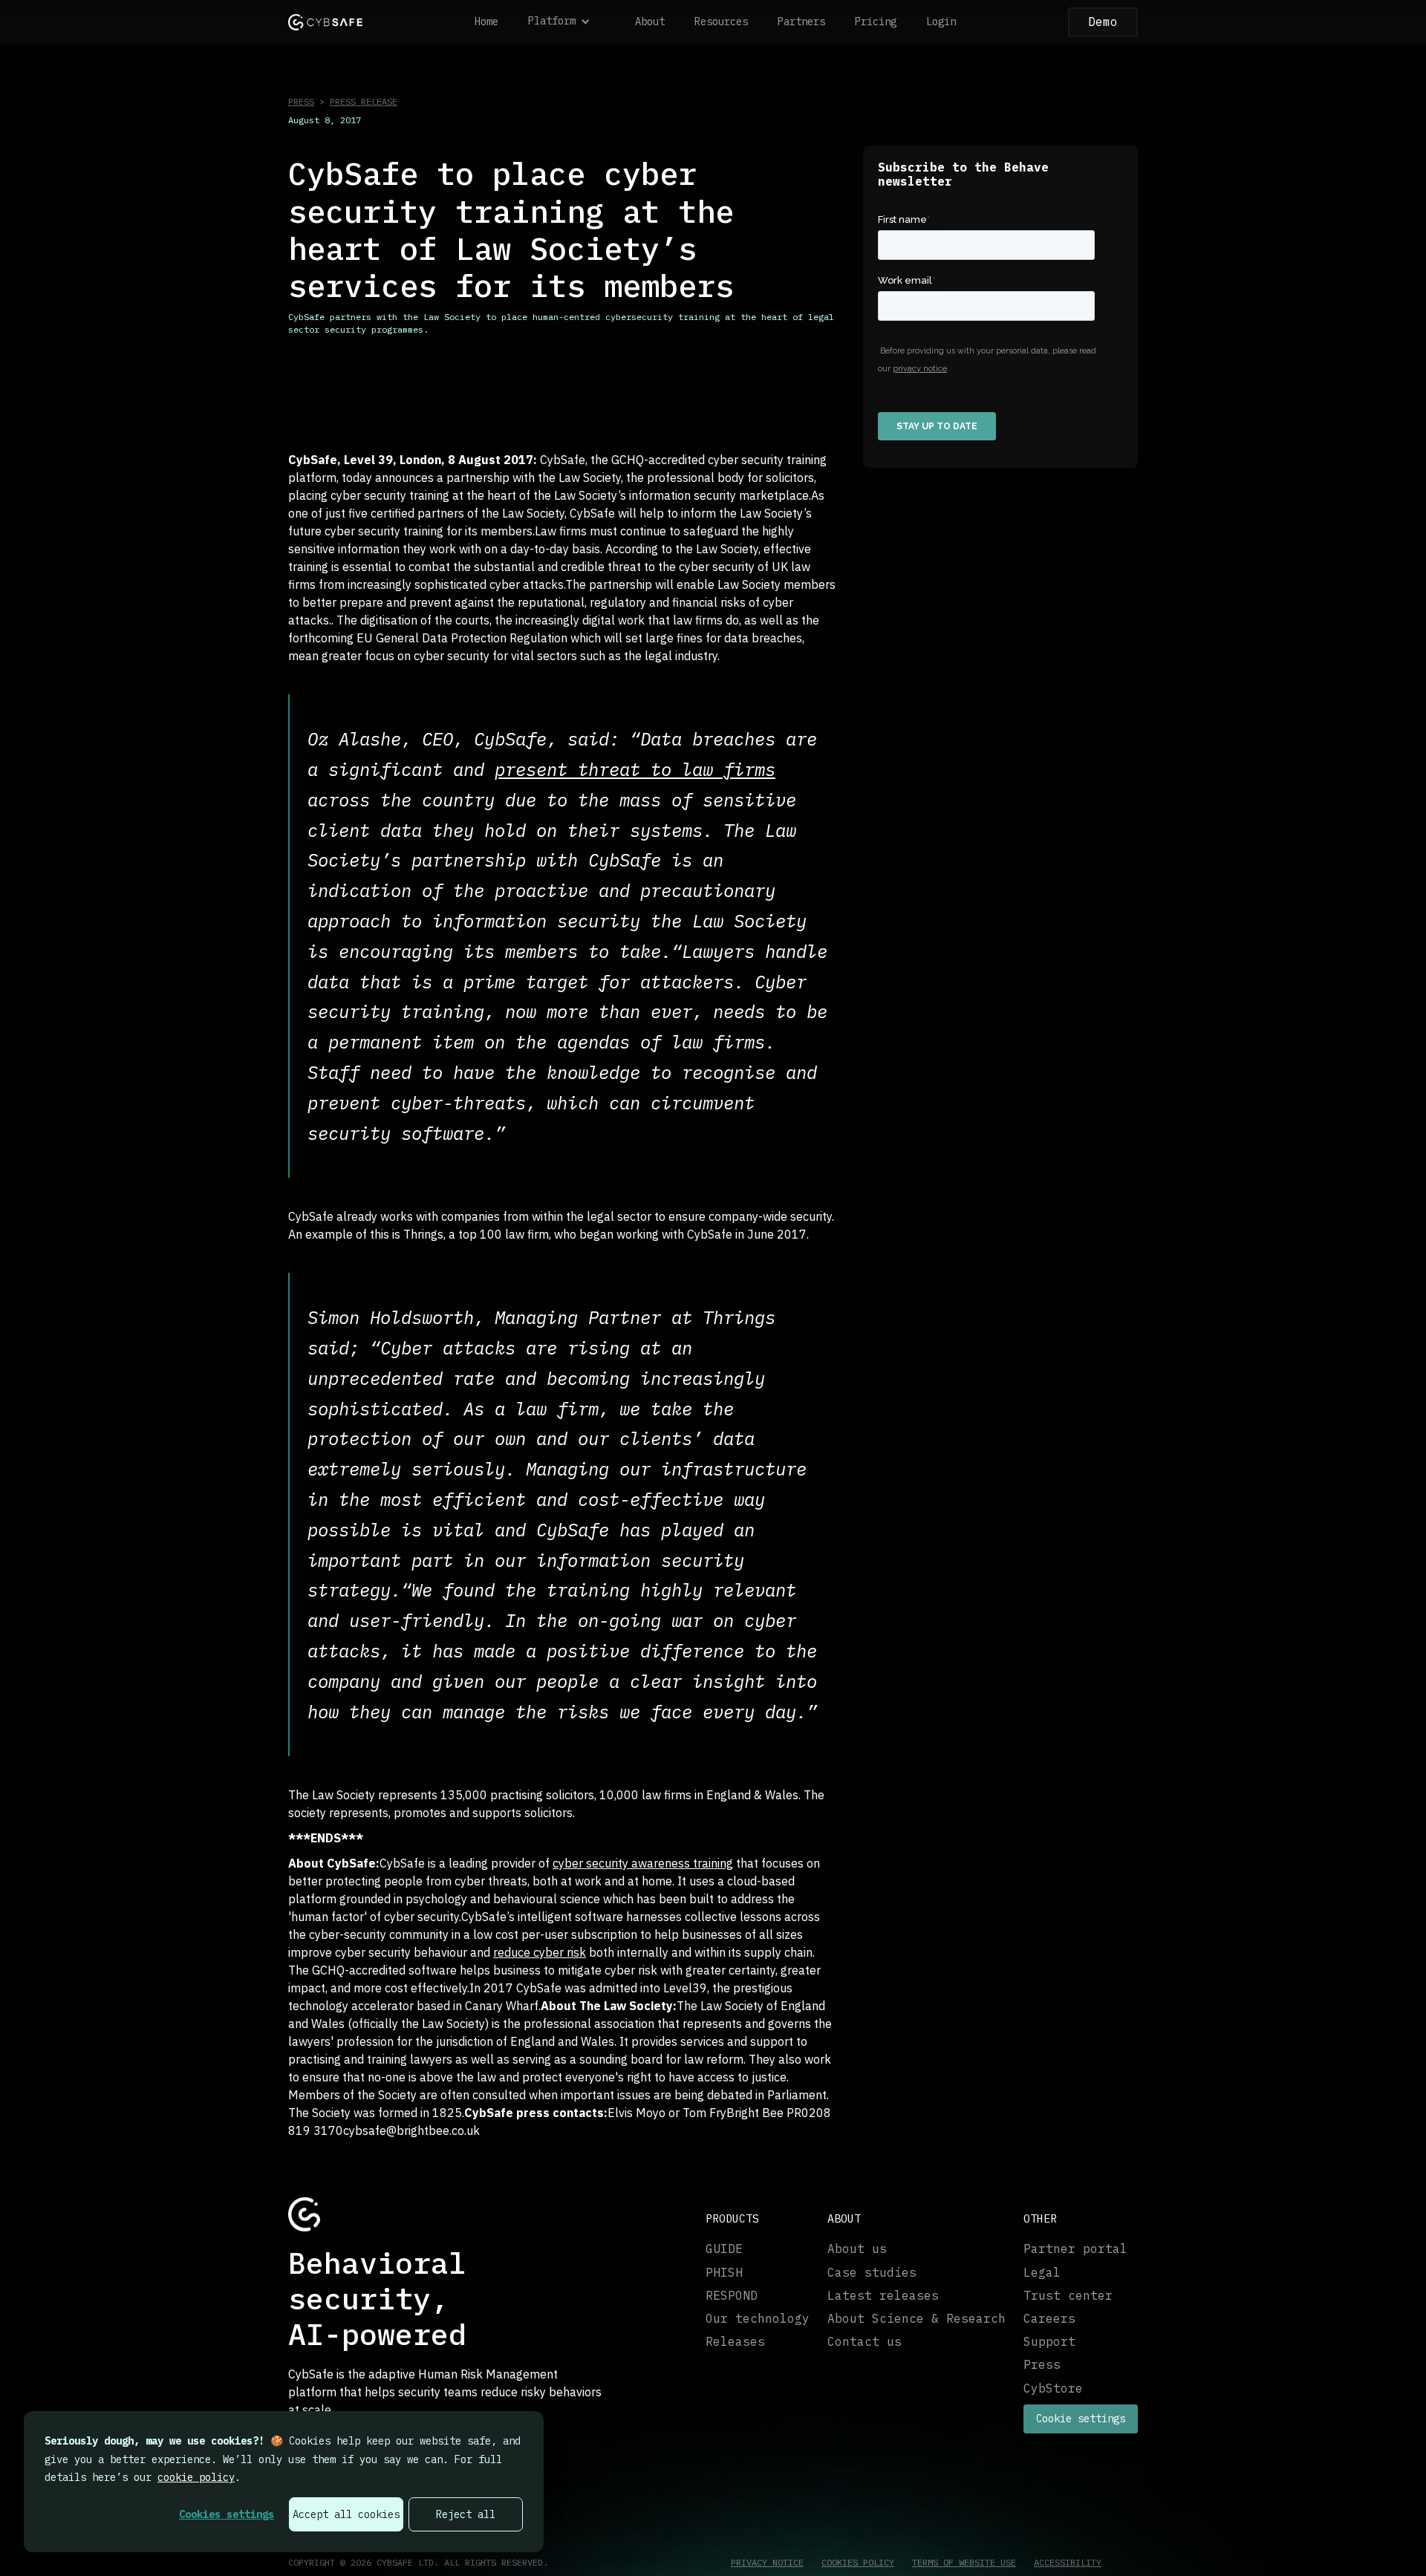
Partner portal (1075, 2249)
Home (486, 22)
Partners (801, 22)
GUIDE (724, 2249)
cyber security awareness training (643, 1863)
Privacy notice (767, 2563)
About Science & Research (917, 2319)
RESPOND (732, 2296)
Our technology (758, 2319)
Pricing (876, 22)
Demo (1103, 22)
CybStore (1053, 2388)
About (650, 22)
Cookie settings (1081, 2419)
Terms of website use (964, 2563)
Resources (721, 22)
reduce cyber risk (540, 1952)
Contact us (865, 2342)
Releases (735, 2342)
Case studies (872, 2273)
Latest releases (883, 2296)
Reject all (466, 2514)
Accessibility (1068, 2563)
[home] (325, 22)
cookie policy (196, 2477)
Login (941, 22)
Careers (1049, 2319)
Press (1042, 2365)
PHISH (724, 2273)
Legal (1042, 2273)
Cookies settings (227, 2514)
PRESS (301, 101)
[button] (567, 22)
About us (857, 2249)
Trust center (1068, 2296)
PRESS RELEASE (364, 101)
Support (1049, 2342)
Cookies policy (858, 2563)
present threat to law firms (635, 769)
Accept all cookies (346, 2514)
